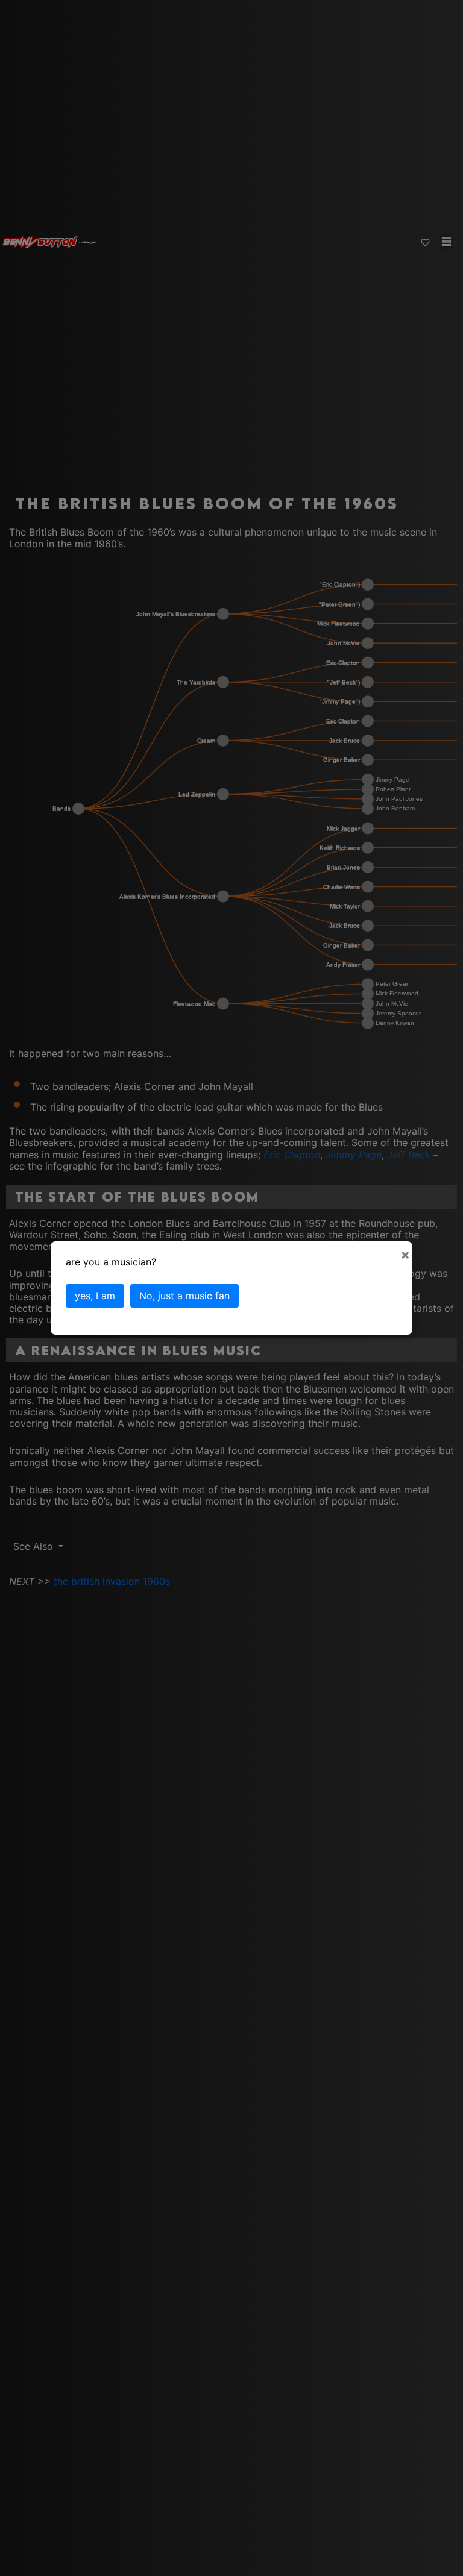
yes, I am (95, 1296)
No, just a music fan (184, 1296)
